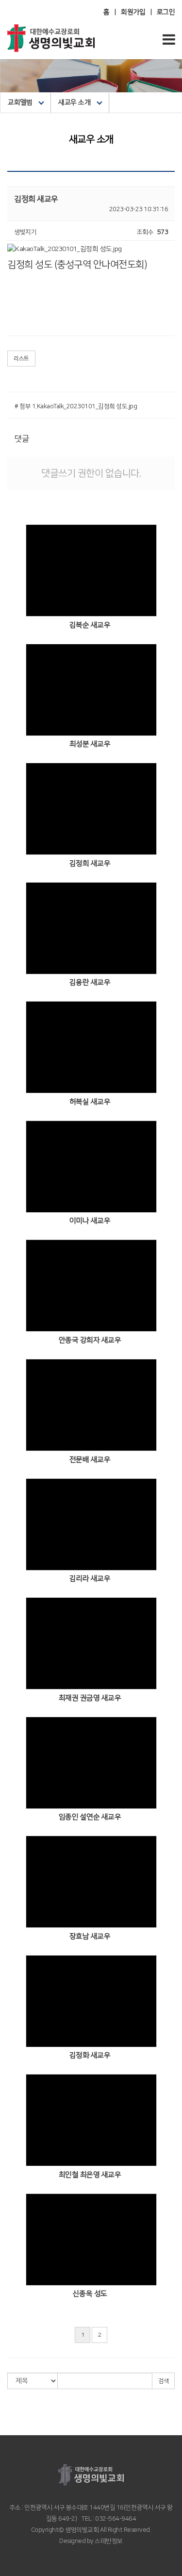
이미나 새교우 (90, 1221)
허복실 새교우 (90, 1102)
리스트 (21, 359)
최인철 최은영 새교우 (90, 2175)
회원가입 (133, 12)
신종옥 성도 (90, 2294)
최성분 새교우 (90, 744)
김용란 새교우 (90, 982)
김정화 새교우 (90, 2055)
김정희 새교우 (90, 863)
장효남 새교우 (90, 1936)
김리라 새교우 (90, 1579)
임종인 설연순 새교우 (90, 1817)
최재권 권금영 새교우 (90, 1698)
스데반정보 (108, 2541)
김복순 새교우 (90, 625)
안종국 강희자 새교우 (90, 1340)
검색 (163, 2381)
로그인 (166, 12)
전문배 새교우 (90, 1460)
